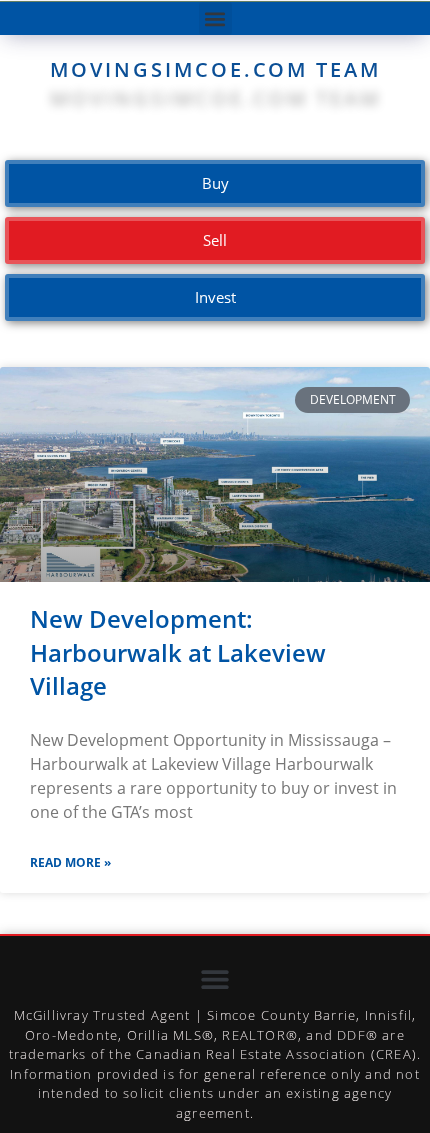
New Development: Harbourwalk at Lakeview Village (178, 652)
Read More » (70, 862)
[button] (215, 18)
